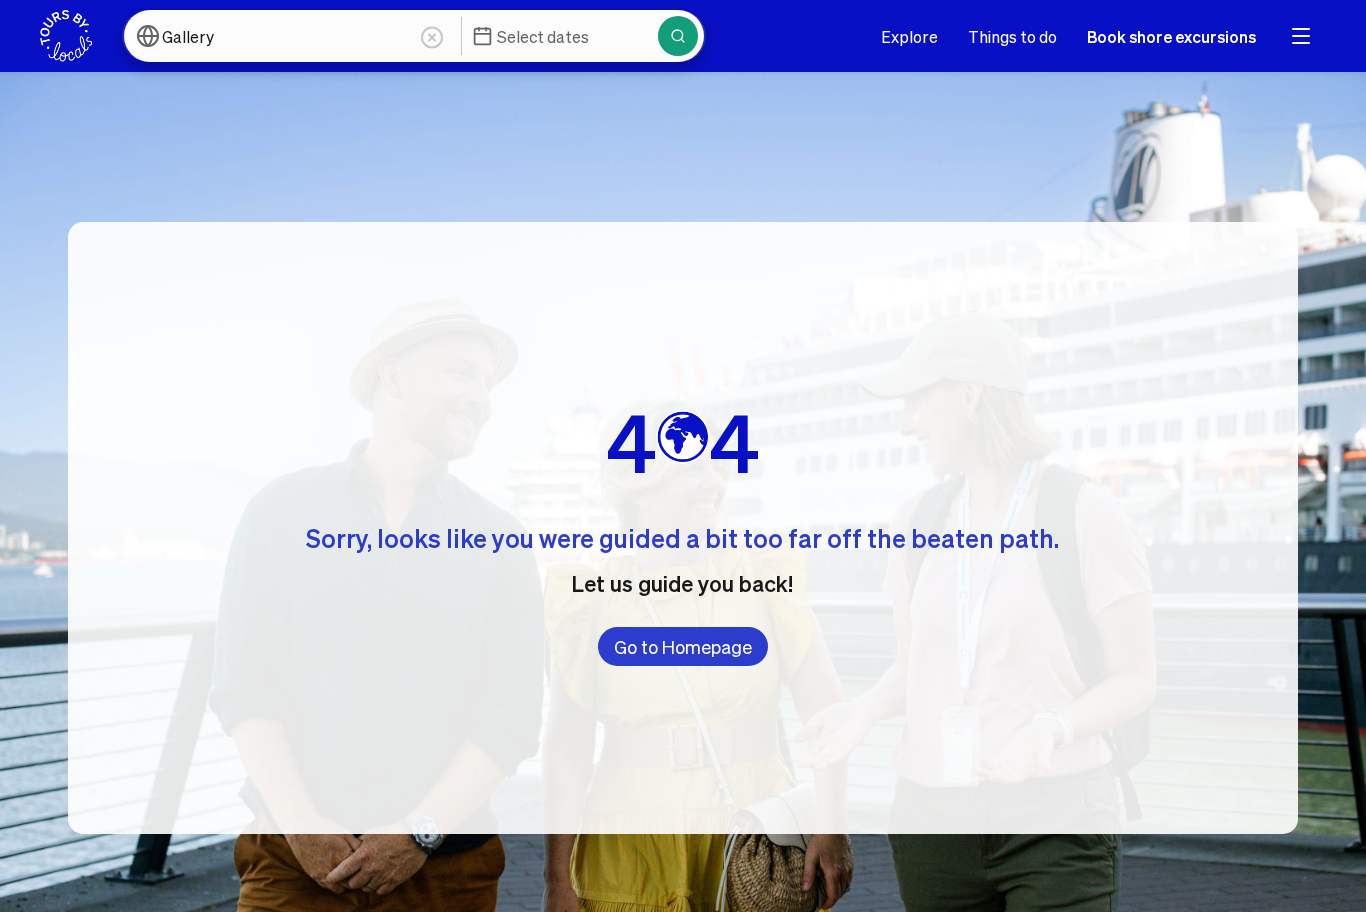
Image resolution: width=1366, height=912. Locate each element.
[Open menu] (1301, 36)
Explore (909, 36)
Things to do (1012, 36)
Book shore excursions (1171, 36)
